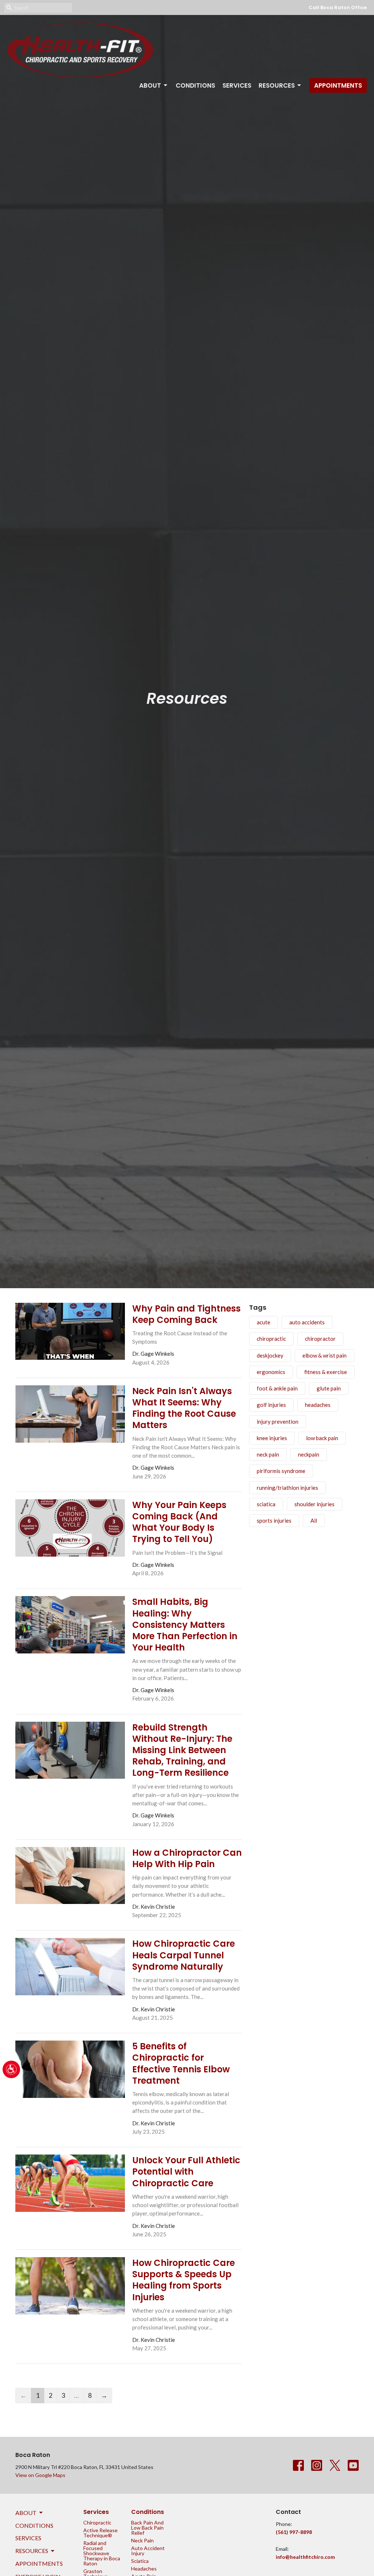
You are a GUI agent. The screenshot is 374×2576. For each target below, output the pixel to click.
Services (237, 85)
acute (264, 1322)
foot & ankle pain (277, 1388)
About (150, 85)
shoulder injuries (314, 1504)
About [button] (26, 2513)
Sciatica (140, 2561)
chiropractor (320, 1339)
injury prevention (278, 1421)
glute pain (329, 1388)
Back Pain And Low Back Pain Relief (147, 2528)
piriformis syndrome (281, 1471)
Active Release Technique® (100, 2533)
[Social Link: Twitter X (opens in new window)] (335, 2465)
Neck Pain (142, 2540)
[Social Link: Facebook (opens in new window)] (298, 2465)
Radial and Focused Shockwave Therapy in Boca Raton (102, 2553)
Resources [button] (32, 2551)
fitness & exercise (326, 1372)
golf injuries (271, 1405)
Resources (277, 85)
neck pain (268, 1454)
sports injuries (274, 1520)
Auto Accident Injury (148, 2551)
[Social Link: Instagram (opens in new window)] (317, 2465)
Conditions (195, 85)
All (314, 1520)
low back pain (322, 1438)
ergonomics (271, 1372)
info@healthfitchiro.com (305, 2557)
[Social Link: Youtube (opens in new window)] (353, 2465)
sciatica (266, 1504)
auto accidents (307, 1322)
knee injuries (272, 1438)
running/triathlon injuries (287, 1488)
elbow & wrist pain (325, 1355)
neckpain (309, 1454)
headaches (318, 1405)
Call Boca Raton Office (338, 7)
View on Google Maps (40, 2475)
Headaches (144, 2569)
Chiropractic (97, 2522)
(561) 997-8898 (294, 2532)
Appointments (338, 85)
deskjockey (270, 1355)
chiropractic (271, 1339)
